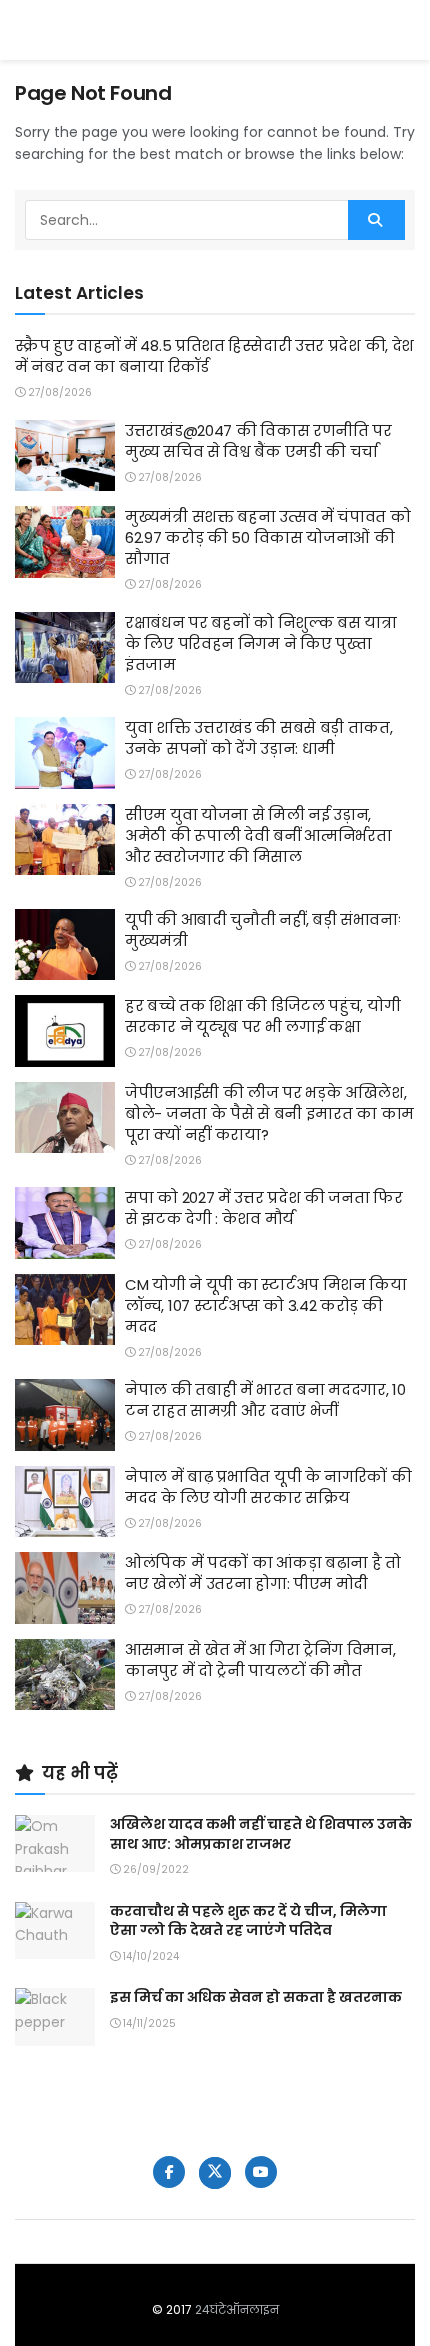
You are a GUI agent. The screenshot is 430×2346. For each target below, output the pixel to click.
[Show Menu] (405, 30)
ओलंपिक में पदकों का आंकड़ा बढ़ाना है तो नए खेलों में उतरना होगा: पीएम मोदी (263, 1573)
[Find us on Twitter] (215, 2173)
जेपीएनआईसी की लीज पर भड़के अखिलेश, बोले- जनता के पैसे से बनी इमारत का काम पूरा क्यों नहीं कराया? (269, 1113)
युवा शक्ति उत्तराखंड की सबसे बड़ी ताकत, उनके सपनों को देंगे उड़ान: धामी (259, 738)
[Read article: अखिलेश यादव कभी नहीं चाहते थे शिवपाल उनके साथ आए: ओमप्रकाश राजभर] (55, 1843)
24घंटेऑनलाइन (237, 2309)
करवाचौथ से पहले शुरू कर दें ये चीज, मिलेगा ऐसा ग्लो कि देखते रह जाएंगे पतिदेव (248, 1921)
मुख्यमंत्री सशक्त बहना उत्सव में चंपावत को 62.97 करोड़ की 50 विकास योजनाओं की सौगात (268, 537)
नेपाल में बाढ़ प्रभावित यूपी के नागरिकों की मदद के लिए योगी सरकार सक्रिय (268, 1487)
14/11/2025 (148, 2023)
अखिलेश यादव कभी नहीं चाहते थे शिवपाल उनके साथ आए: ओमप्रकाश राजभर (261, 1834)
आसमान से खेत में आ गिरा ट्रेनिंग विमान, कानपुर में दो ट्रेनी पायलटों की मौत (260, 1660)
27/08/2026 (58, 392)
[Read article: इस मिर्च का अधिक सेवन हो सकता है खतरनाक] (55, 2016)
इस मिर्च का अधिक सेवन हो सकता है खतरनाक (256, 1997)
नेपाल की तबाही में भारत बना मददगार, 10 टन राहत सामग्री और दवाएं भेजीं (265, 1400)
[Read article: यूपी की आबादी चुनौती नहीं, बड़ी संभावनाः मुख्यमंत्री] (65, 945)
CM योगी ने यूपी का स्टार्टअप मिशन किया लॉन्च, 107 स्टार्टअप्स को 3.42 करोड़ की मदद (266, 1305)
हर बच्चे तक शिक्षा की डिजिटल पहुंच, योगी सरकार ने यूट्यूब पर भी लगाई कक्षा (262, 1016)
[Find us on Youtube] (261, 2172)
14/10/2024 (149, 1956)
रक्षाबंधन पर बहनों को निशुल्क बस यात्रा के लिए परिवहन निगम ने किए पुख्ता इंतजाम (261, 643)
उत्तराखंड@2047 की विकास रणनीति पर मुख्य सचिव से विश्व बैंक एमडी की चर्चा (258, 441)
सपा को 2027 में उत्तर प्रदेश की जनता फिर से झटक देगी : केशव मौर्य (264, 1208)
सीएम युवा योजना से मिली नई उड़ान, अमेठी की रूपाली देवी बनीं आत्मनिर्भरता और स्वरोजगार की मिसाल (258, 835)
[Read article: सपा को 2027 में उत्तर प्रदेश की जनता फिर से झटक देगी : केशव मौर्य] (65, 1223)
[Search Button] (376, 220)
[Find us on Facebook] (169, 2172)
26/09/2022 (154, 1869)
